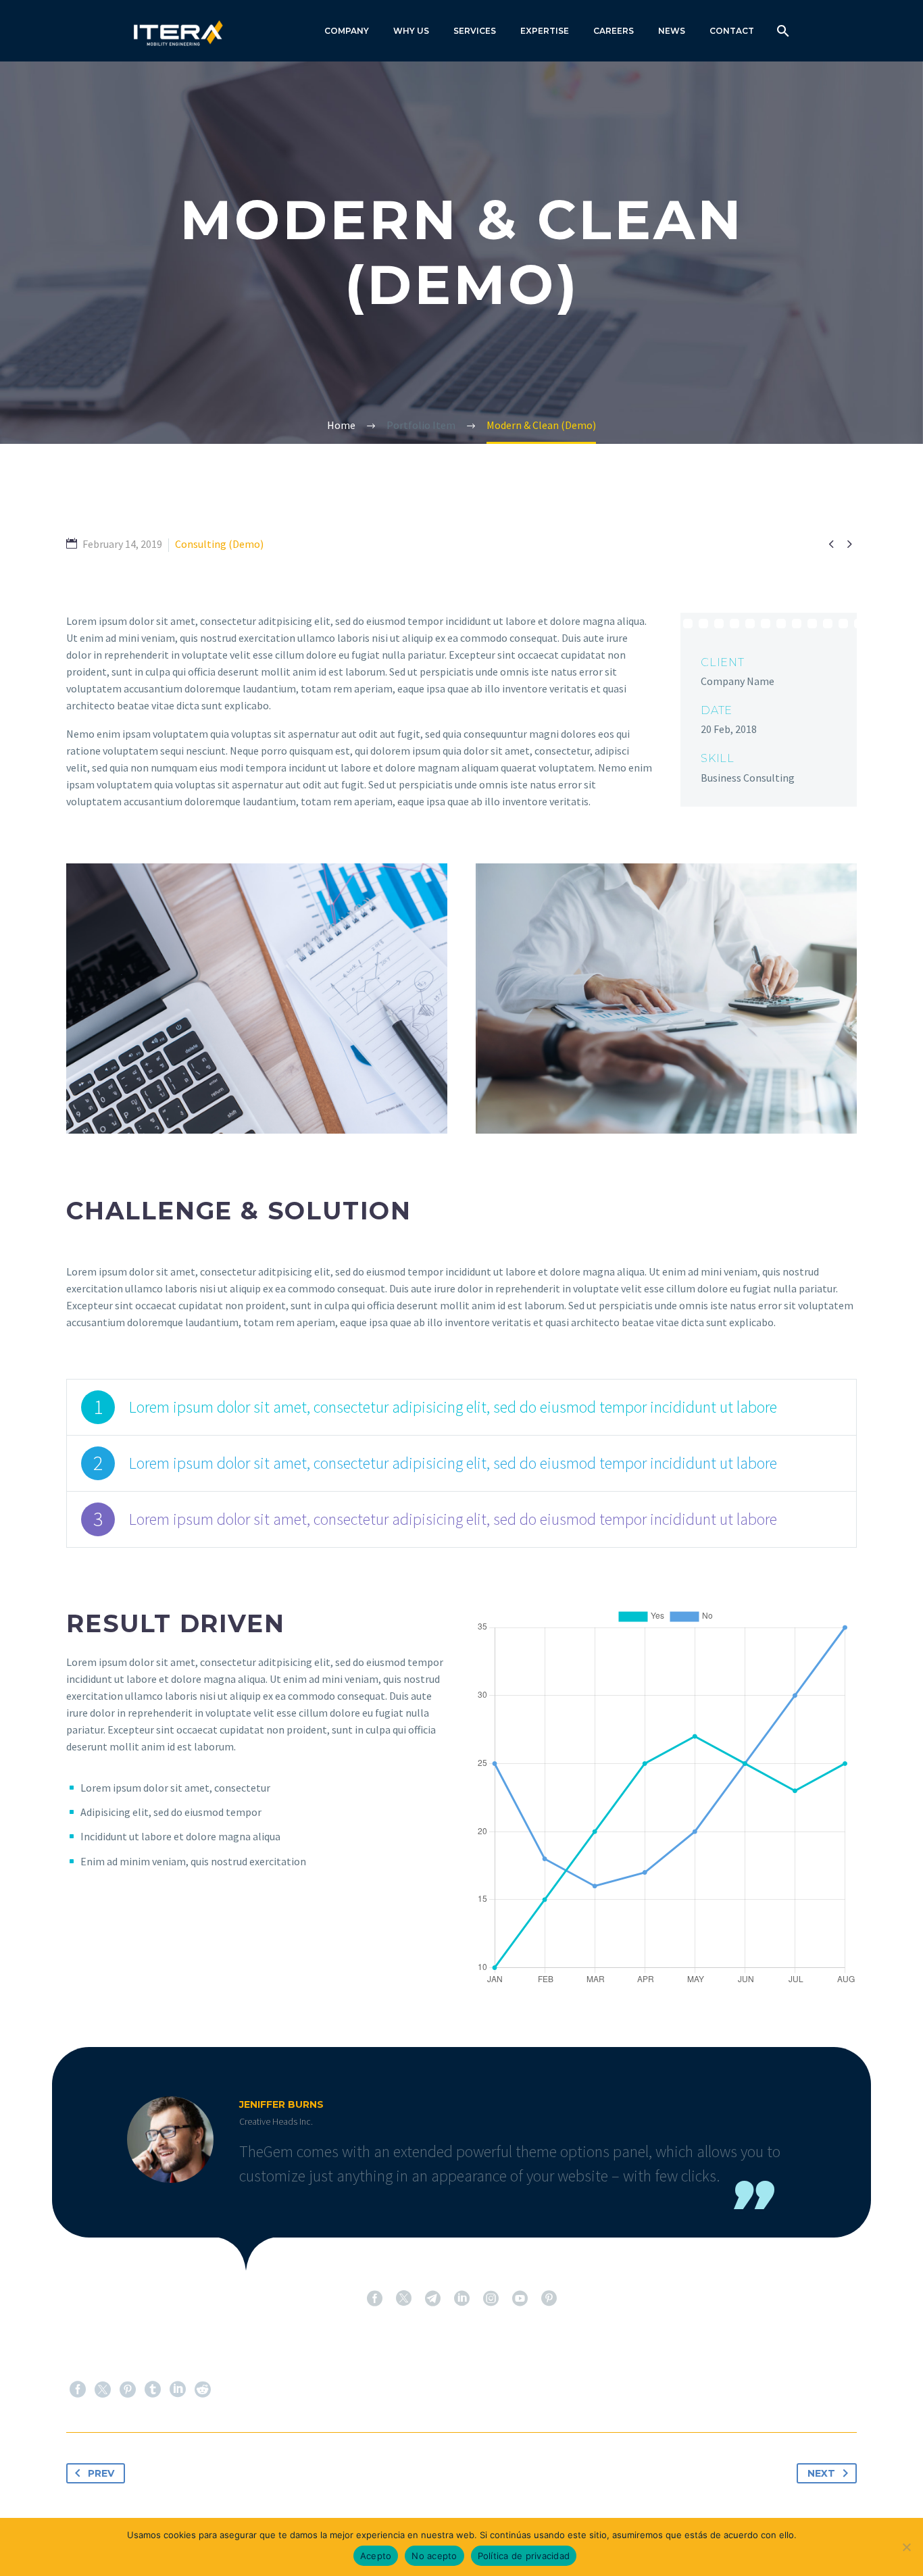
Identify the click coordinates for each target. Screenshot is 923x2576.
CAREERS (614, 31)
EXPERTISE (545, 31)
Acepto (376, 2556)
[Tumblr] (153, 2390)
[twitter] (404, 2298)
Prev (101, 2473)
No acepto (434, 2556)
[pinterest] (549, 2298)
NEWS (672, 31)
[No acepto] (906, 2547)
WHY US (411, 31)
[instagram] (491, 2298)
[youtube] (520, 2298)
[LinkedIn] (178, 2390)
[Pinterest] (128, 2390)
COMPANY (347, 31)
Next (821, 2473)
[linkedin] (462, 2298)
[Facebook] (78, 2390)
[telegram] (433, 2298)
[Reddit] (203, 2390)
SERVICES (475, 31)
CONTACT (732, 31)
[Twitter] (103, 2390)
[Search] (781, 31)
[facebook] (375, 2298)
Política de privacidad (524, 2556)
